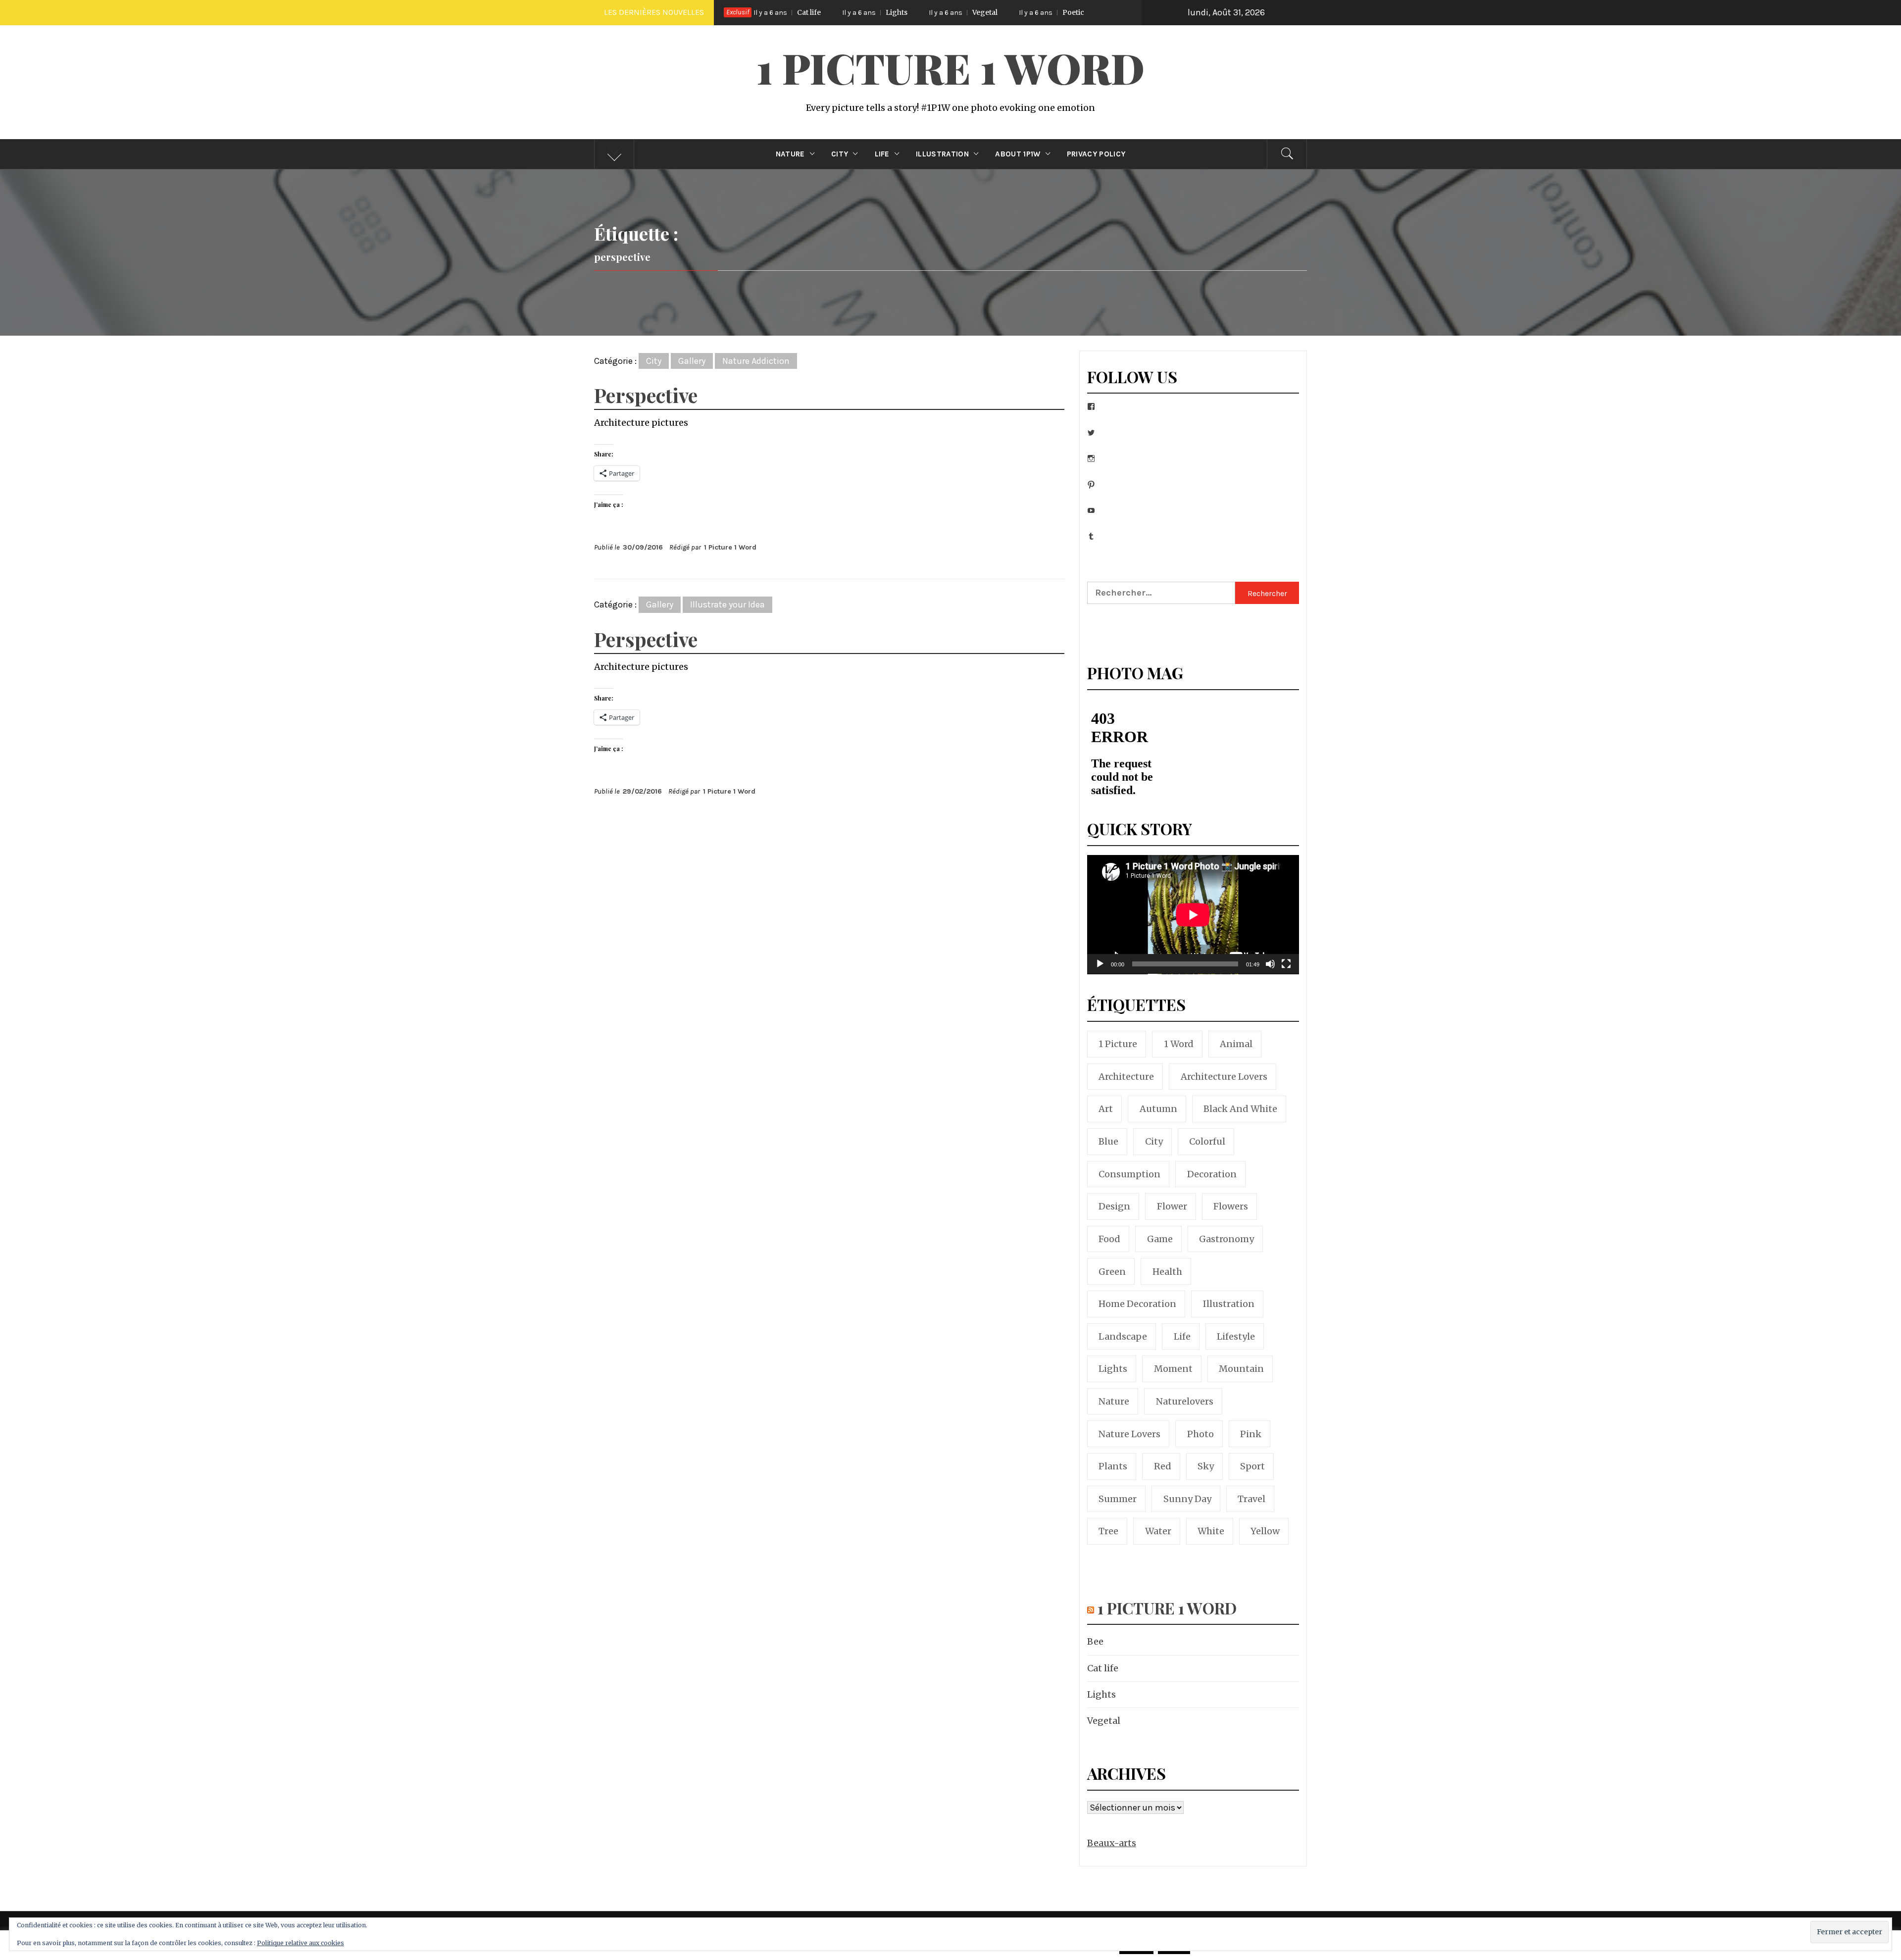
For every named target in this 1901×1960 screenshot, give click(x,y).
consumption (1129, 1174)
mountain (1241, 1369)
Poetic (907, 12)
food (1109, 1239)
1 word (1179, 1044)
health (1167, 1272)
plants (1113, 1466)
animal (1236, 1044)
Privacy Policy (1096, 154)
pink (1251, 1434)
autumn (1158, 1109)
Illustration (942, 154)
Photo (1201, 1434)
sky (1206, 1466)
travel (1251, 1499)
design (1114, 1206)
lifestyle (1236, 1336)
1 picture (1118, 1044)
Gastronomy (1226, 1239)
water (1158, 1531)
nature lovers (1129, 1434)
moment (1173, 1369)
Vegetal (819, 12)
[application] (1193, 915)
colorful (1207, 1141)
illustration (1229, 1304)
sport (1252, 1466)
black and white (1240, 1109)
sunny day (1187, 1499)
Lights (1101, 1694)
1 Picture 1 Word (950, 67)
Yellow (1265, 1531)
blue (1108, 1141)
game (1160, 1239)
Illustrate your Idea (727, 604)
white (1211, 1531)
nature (1114, 1401)
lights (1113, 1369)
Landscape (1123, 1336)
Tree (1108, 1531)
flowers (1231, 1206)
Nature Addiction (756, 361)
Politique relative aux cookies (300, 1943)
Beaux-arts (1112, 1843)
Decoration (1212, 1174)
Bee (1095, 1641)
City (840, 154)
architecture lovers (1224, 1077)
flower (1172, 1206)
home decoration (1137, 1304)
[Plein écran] (1286, 970)
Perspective (646, 395)
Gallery (692, 361)
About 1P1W (1018, 154)
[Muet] (1270, 970)
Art (1106, 1109)
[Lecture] (1100, 970)
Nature (790, 154)
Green (1112, 1272)
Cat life (1103, 1668)
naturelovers (1185, 1401)
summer (1118, 1499)
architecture (1126, 1077)
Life (882, 154)
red (1163, 1466)
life (1182, 1336)
